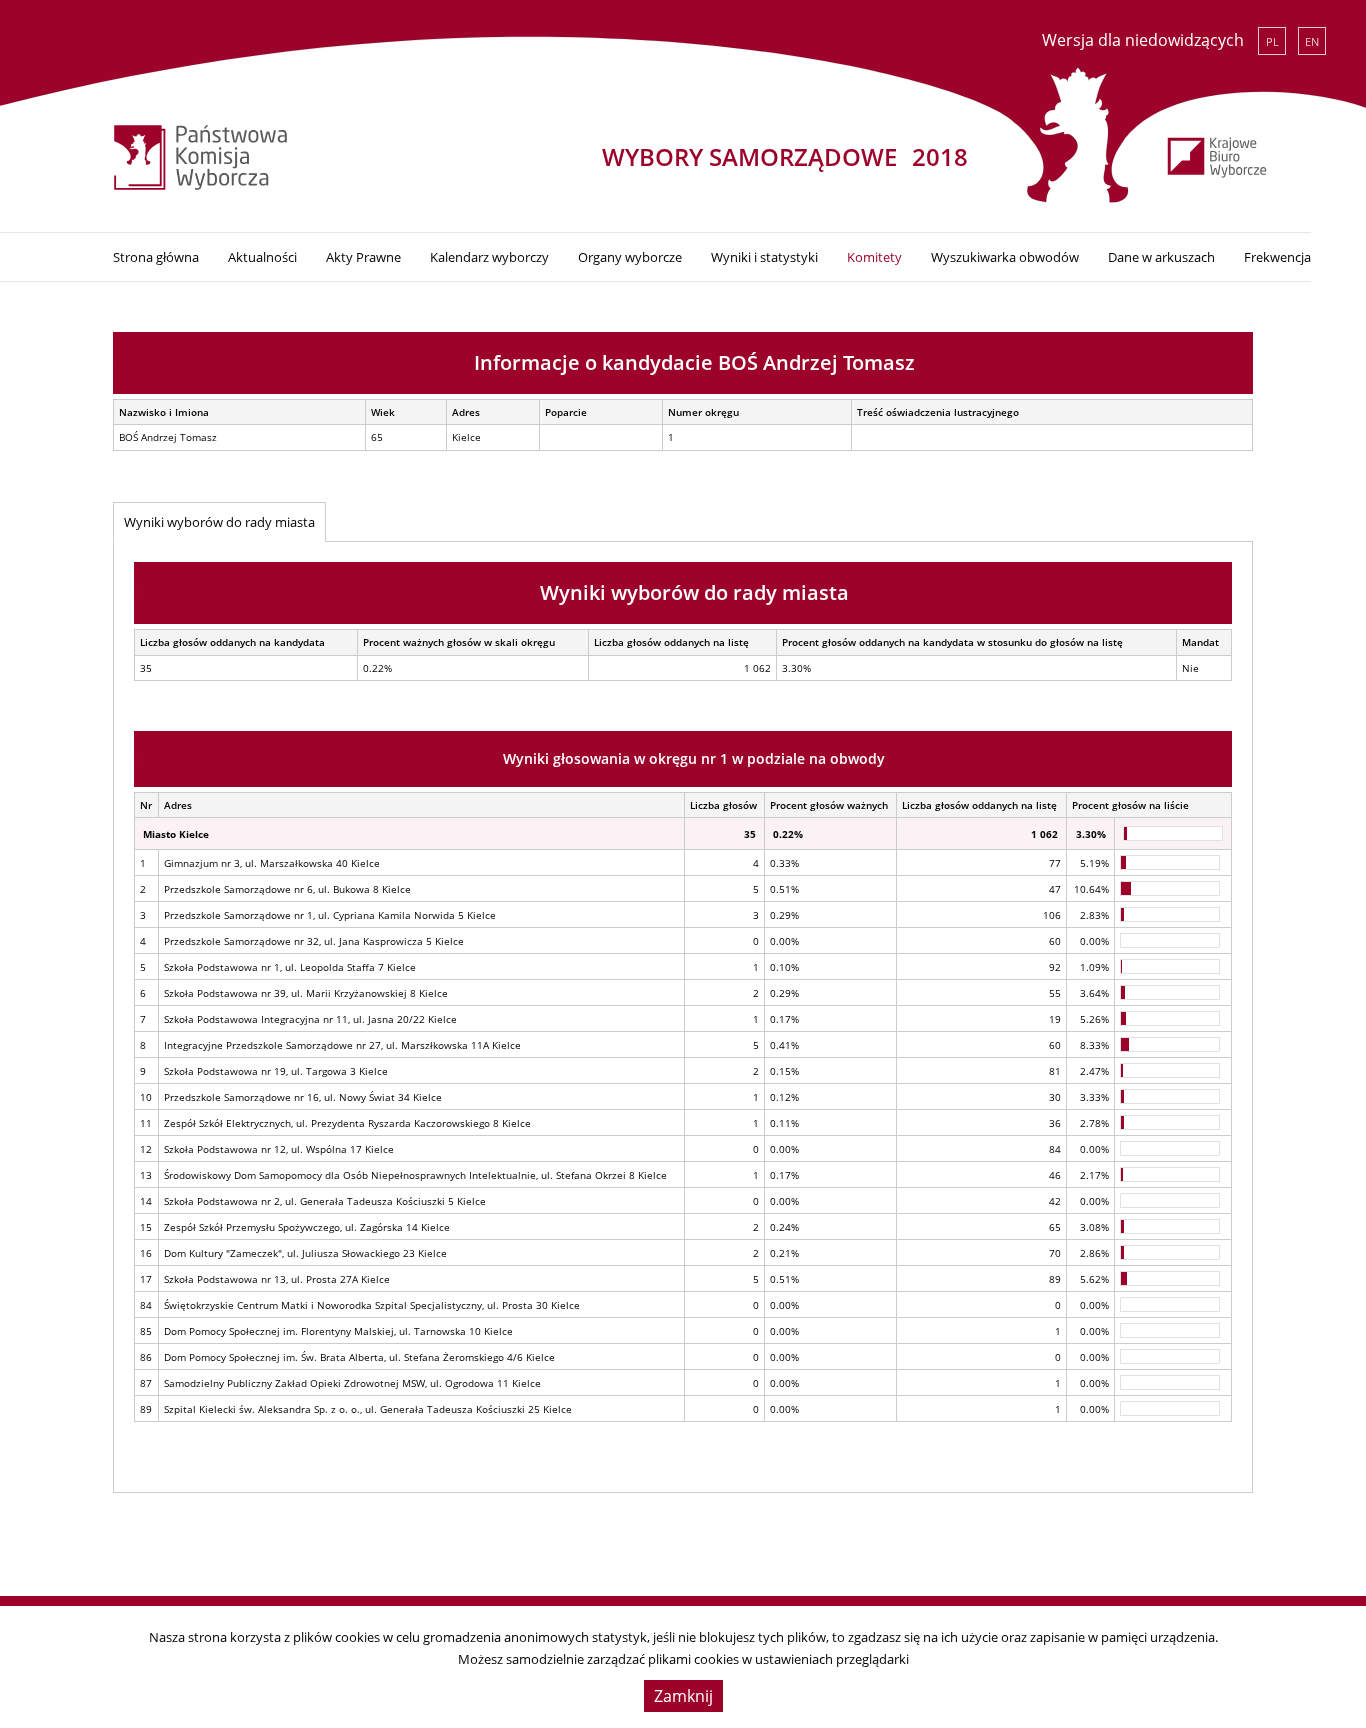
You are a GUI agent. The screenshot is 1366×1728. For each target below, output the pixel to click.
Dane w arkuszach (1161, 257)
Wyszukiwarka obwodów (1005, 257)
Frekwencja (1277, 257)
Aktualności (262, 257)
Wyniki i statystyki (764, 257)
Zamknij (683, 1696)
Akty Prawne (363, 257)
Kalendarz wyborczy (489, 257)
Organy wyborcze (630, 257)
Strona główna (156, 257)
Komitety (874, 257)
